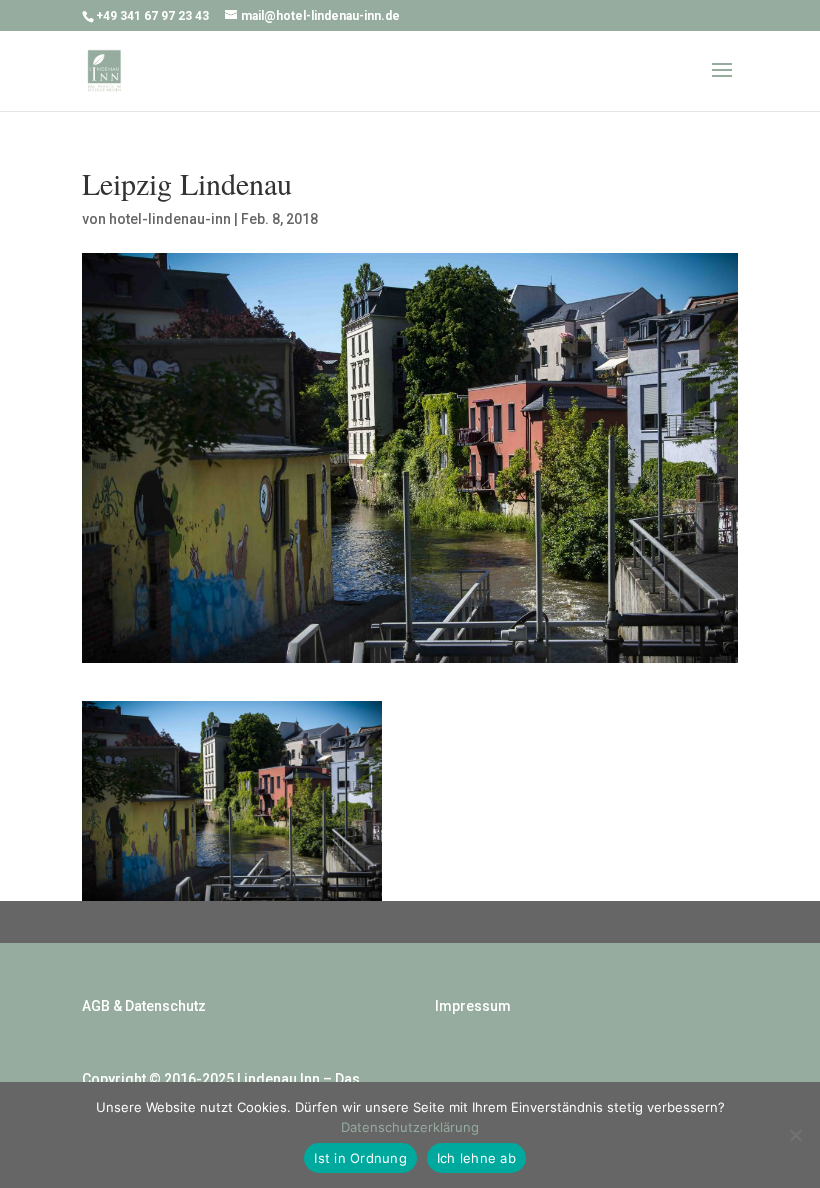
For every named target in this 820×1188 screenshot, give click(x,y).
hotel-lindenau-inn (170, 219)
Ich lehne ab (476, 1158)
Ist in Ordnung (360, 1158)
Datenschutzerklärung (410, 1127)
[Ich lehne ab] (795, 1135)
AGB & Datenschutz (144, 1006)
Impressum (473, 1006)
